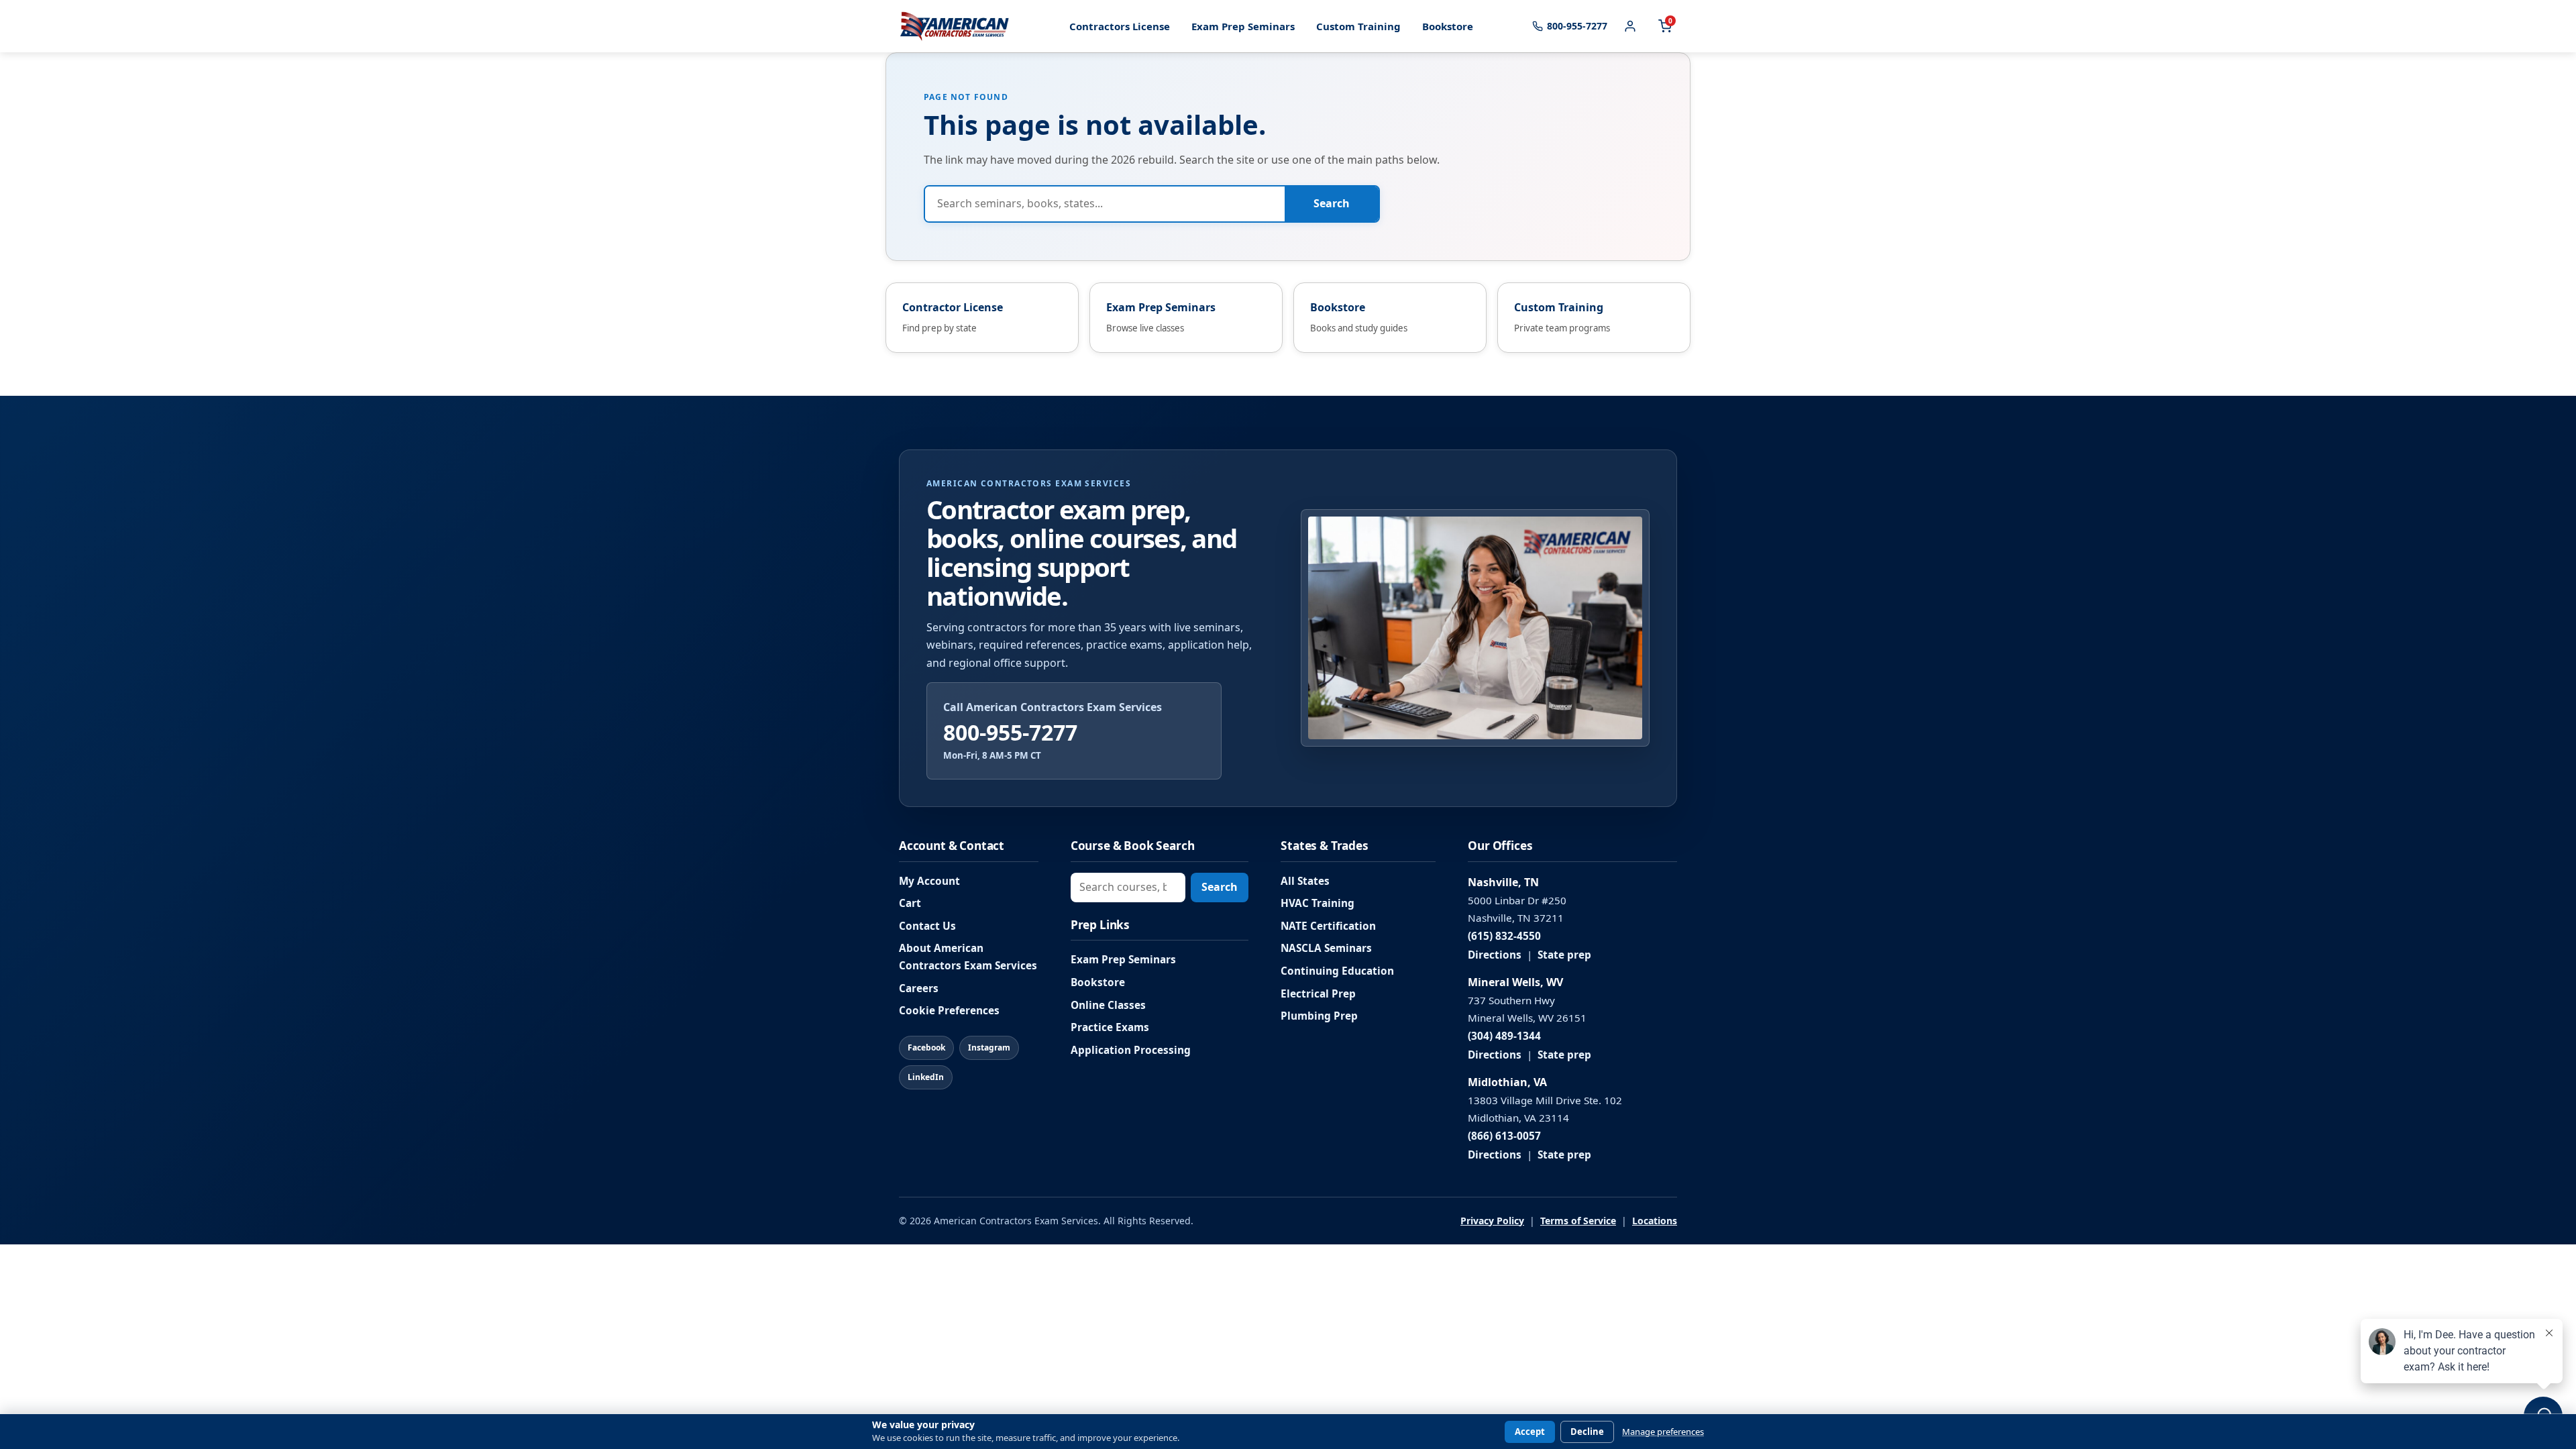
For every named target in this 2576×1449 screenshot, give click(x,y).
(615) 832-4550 (1504, 936)
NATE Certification (1328, 926)
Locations (1655, 1221)
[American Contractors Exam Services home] (955, 26)
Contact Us (927, 926)
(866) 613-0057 (1504, 1136)
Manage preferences (1663, 1432)
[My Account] (1630, 26)
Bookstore (1448, 26)
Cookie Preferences (949, 1011)
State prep (1564, 955)
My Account (929, 881)
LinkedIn (926, 1077)
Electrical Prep (1318, 994)
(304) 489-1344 (1504, 1036)
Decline (1587, 1432)
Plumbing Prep (1319, 1016)
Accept (1530, 1432)
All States (1305, 881)
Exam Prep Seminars (1243, 26)
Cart (910, 903)
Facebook (926, 1048)
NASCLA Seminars (1326, 948)
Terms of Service (1578, 1221)
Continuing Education (1337, 971)
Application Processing (1131, 1050)
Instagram (989, 1048)
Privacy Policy (1492, 1221)
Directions (1495, 955)
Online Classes (1108, 1005)
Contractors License (1120, 26)
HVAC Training (1318, 903)
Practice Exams (1110, 1027)
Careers (919, 988)
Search (1332, 203)
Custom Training (1358, 26)
